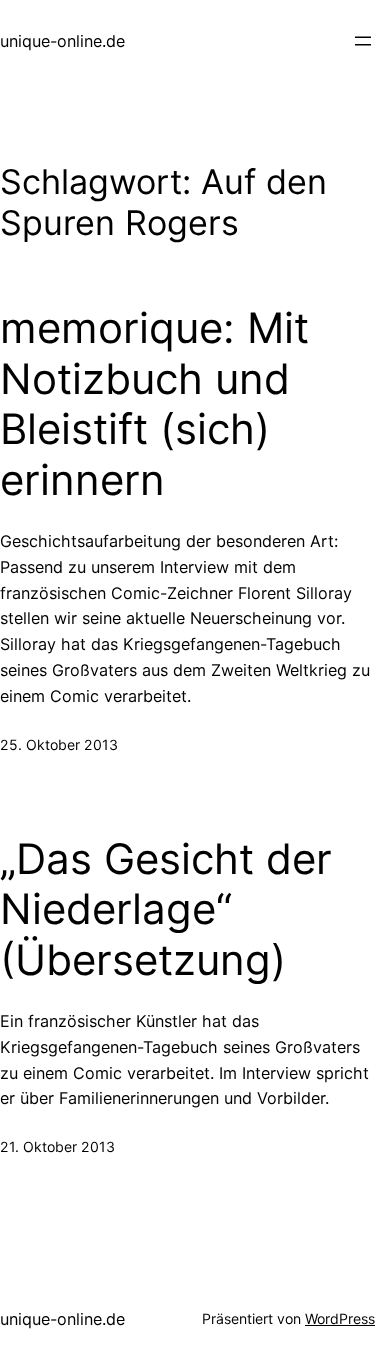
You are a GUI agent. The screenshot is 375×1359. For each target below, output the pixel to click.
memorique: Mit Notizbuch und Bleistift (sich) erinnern (154, 403)
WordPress (340, 1318)
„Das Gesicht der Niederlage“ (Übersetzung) (166, 909)
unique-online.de (62, 41)
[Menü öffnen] (363, 41)
